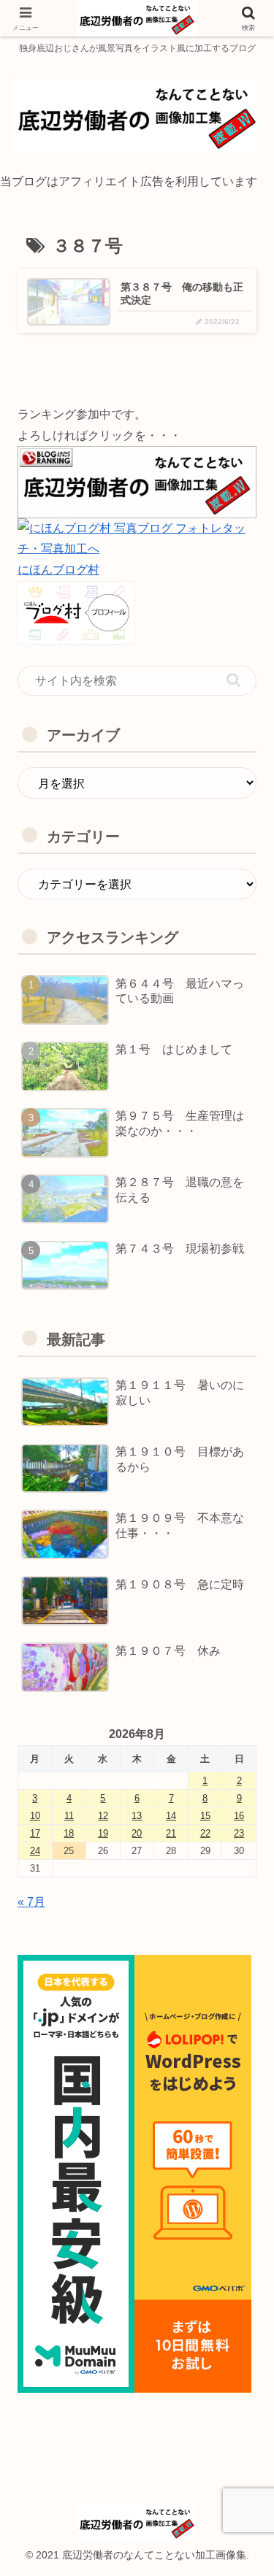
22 (205, 1833)
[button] (233, 680)
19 (103, 1833)
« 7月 (31, 1902)
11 (69, 1816)
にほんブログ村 (58, 570)
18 (69, 1833)
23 (239, 1833)
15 (205, 1816)
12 (103, 1816)
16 (239, 1816)
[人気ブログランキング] (137, 481)
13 (137, 1816)
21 (171, 1833)
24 (35, 1851)
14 (171, 1816)
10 (35, 1816)
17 (35, 1833)
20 (137, 1833)
